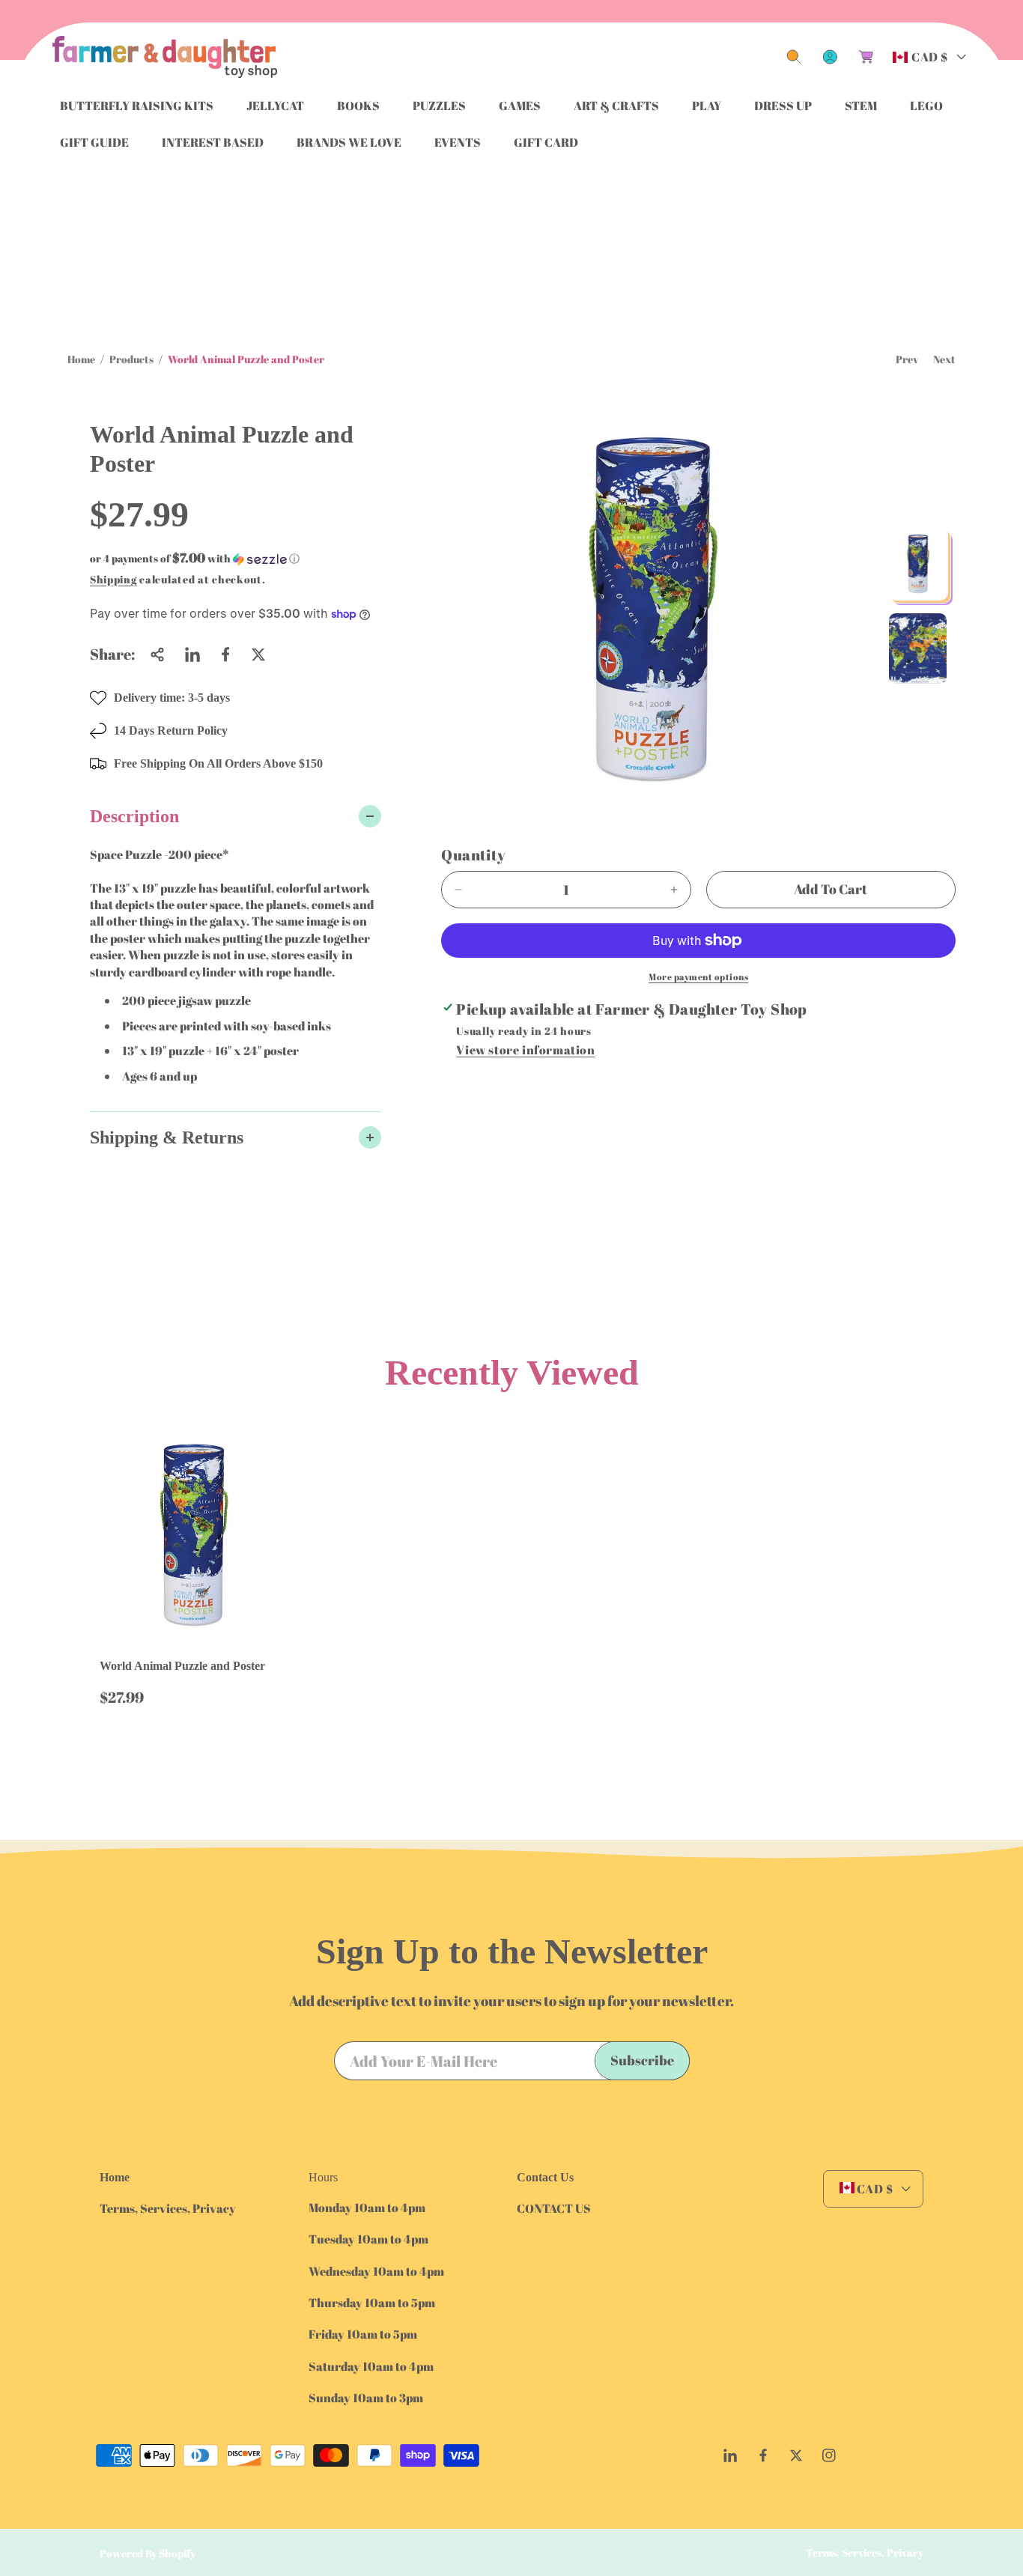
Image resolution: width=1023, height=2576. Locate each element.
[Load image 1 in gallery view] (918, 564)
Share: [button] (112, 654)
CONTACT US (554, 2208)
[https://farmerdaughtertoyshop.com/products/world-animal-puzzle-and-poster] (192, 654)
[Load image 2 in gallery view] (918, 648)
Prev (907, 359)
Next (944, 359)
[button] (794, 57)
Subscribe (642, 2060)
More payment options (698, 976)
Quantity (473, 855)
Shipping (113, 579)
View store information (525, 1050)
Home (81, 359)
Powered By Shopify (148, 2553)
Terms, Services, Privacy (168, 2208)
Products (131, 359)
